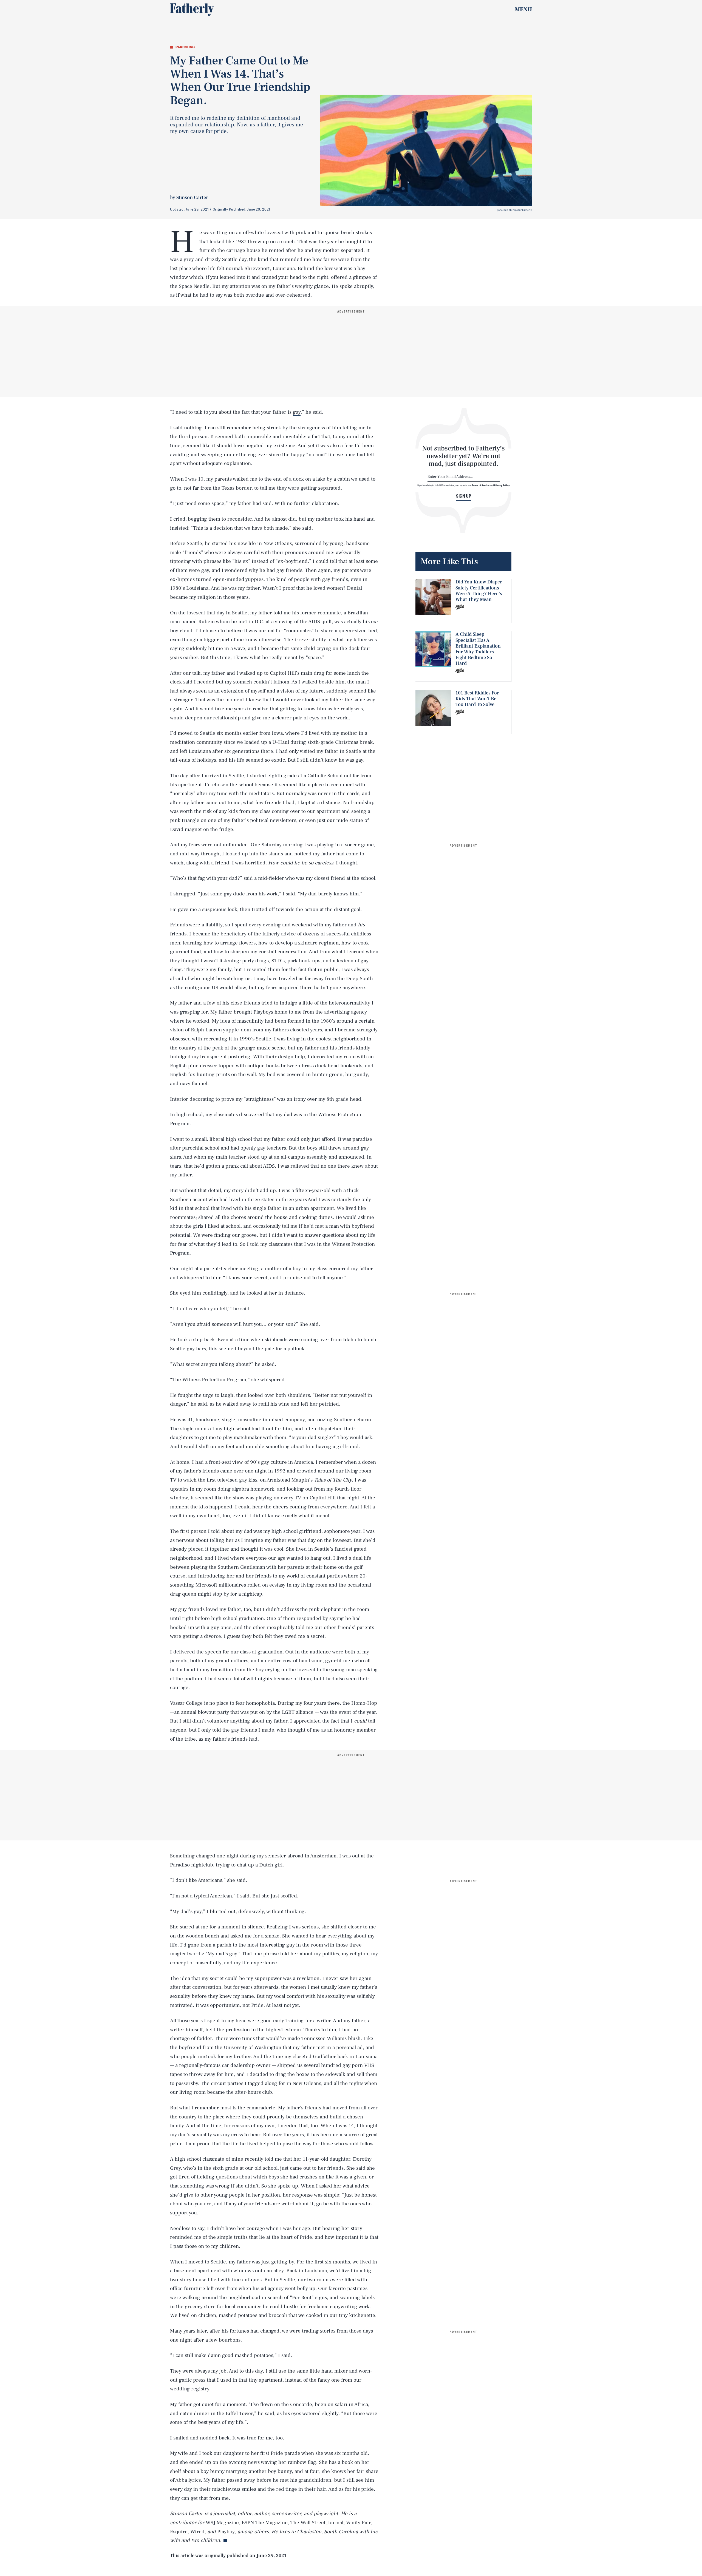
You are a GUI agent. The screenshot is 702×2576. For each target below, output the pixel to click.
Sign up (464, 496)
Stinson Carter (192, 198)
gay (297, 412)
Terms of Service (481, 485)
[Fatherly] (192, 10)
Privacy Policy (502, 485)
